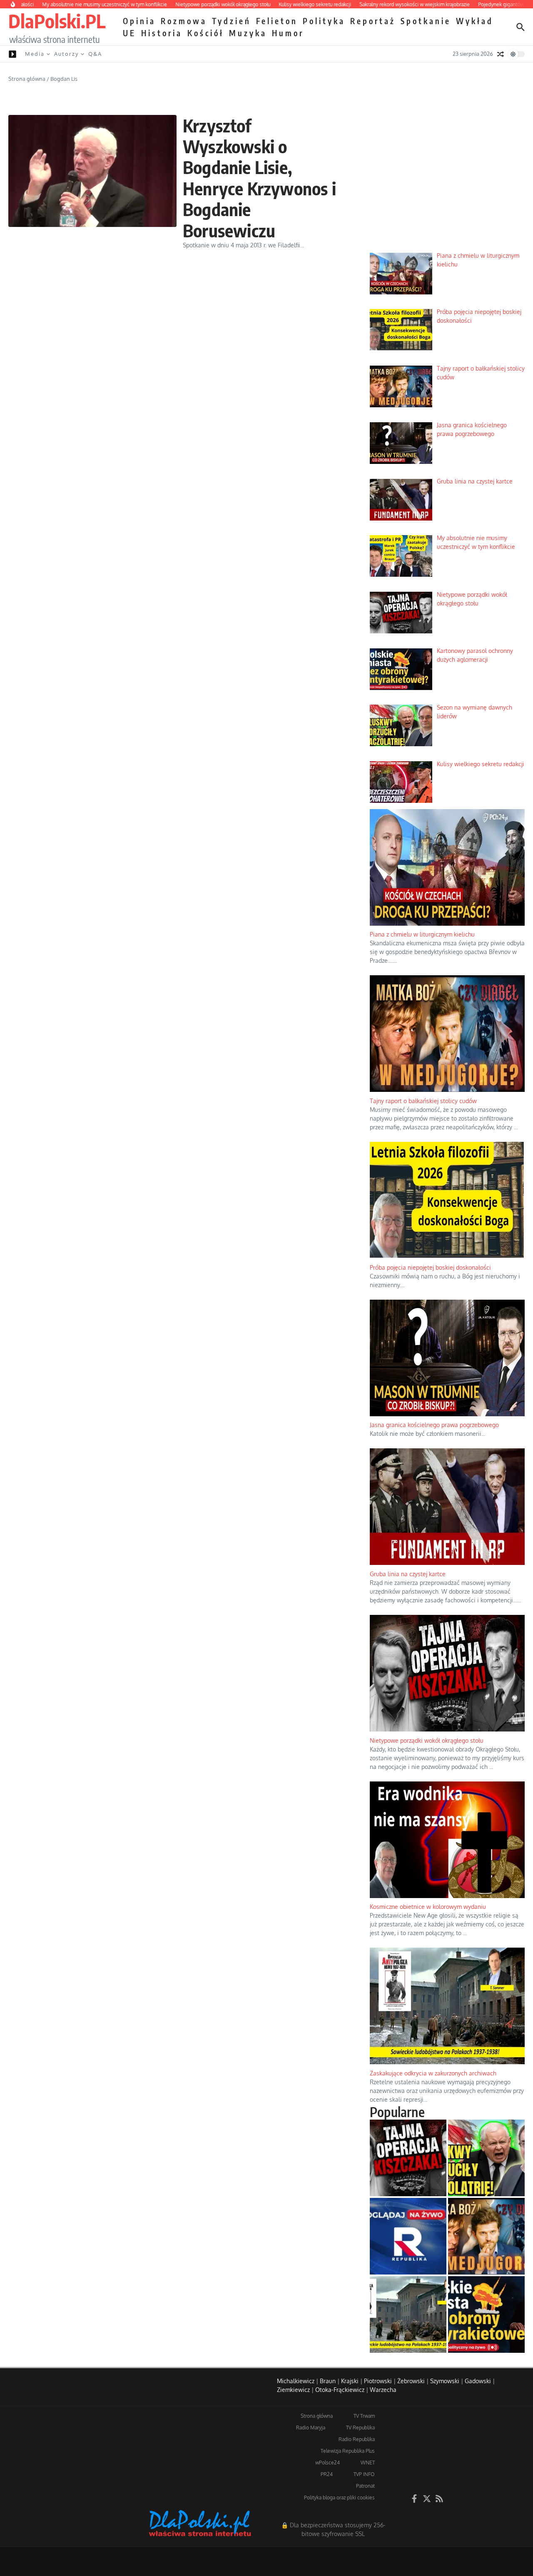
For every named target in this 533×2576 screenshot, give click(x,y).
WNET (368, 2463)
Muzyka (248, 33)
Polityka (324, 21)
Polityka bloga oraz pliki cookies (339, 2498)
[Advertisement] (447, 183)
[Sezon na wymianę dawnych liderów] (486, 2158)
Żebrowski (411, 2381)
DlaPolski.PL (57, 21)
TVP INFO (364, 2474)
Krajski (350, 2381)
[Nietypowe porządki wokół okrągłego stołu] (408, 2158)
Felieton (277, 21)
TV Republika (360, 2428)
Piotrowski (378, 2381)
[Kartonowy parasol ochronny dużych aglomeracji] (486, 2314)
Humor (288, 33)
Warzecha (383, 2390)
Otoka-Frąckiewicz (340, 2390)
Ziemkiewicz (293, 2390)
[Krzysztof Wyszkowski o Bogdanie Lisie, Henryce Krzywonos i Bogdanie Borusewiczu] (92, 171)
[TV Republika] (408, 2236)
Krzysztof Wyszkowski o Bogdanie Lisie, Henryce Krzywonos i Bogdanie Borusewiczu (259, 178)
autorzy (66, 54)
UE (130, 33)
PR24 (327, 2474)
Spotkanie (426, 21)
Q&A (95, 54)
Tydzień (232, 21)
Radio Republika (357, 2439)
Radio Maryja (311, 2428)
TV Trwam (364, 2416)
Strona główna (27, 79)
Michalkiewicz (296, 2381)
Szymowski (445, 2381)
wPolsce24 (328, 2463)
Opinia (139, 21)
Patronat (365, 2486)
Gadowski (478, 2381)
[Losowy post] (501, 54)
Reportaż (373, 21)
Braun (328, 2381)
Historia (162, 33)
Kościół (206, 33)
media (35, 54)
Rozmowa (184, 21)
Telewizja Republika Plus (348, 2451)
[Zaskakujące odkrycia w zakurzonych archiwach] (408, 2314)
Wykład (475, 21)
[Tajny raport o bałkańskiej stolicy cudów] (486, 2236)
